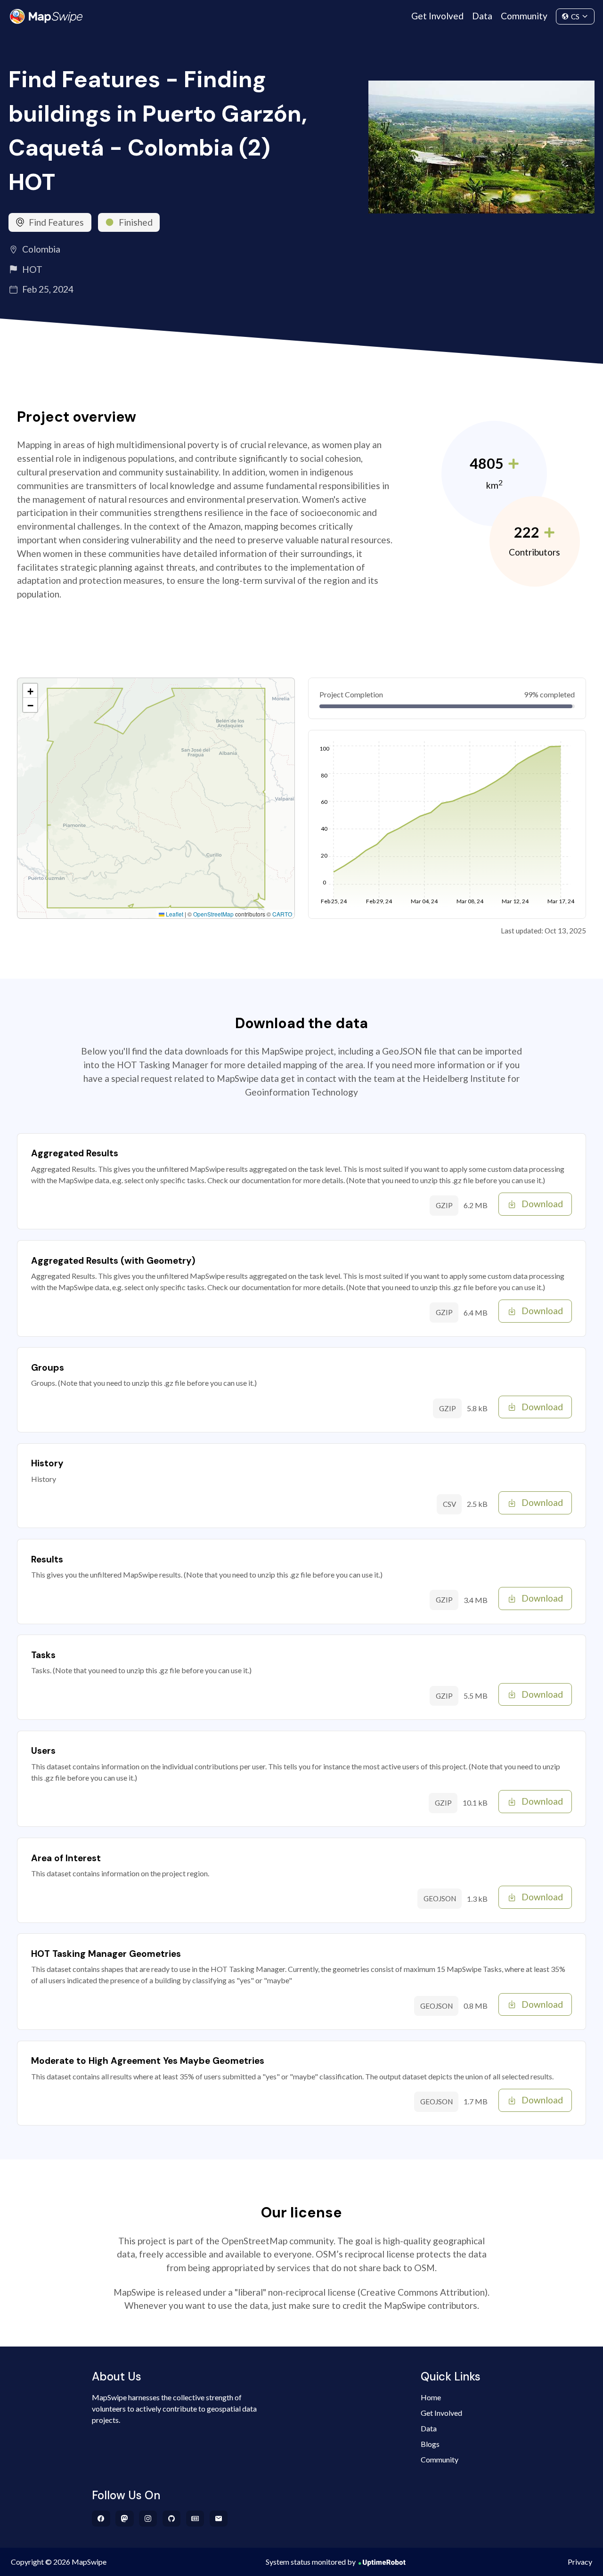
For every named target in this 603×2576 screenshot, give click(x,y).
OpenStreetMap (213, 914)
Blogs (430, 2444)
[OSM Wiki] (195, 2519)
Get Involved (437, 16)
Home (431, 2397)
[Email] (219, 2519)
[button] (30, 691)
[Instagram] (148, 2519)
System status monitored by (311, 2562)
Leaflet (174, 914)
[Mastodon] (125, 2519)
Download (542, 1204)
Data (482, 16)
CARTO (282, 914)
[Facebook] (101, 2519)
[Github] (172, 2519)
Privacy (580, 2562)
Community (524, 16)
